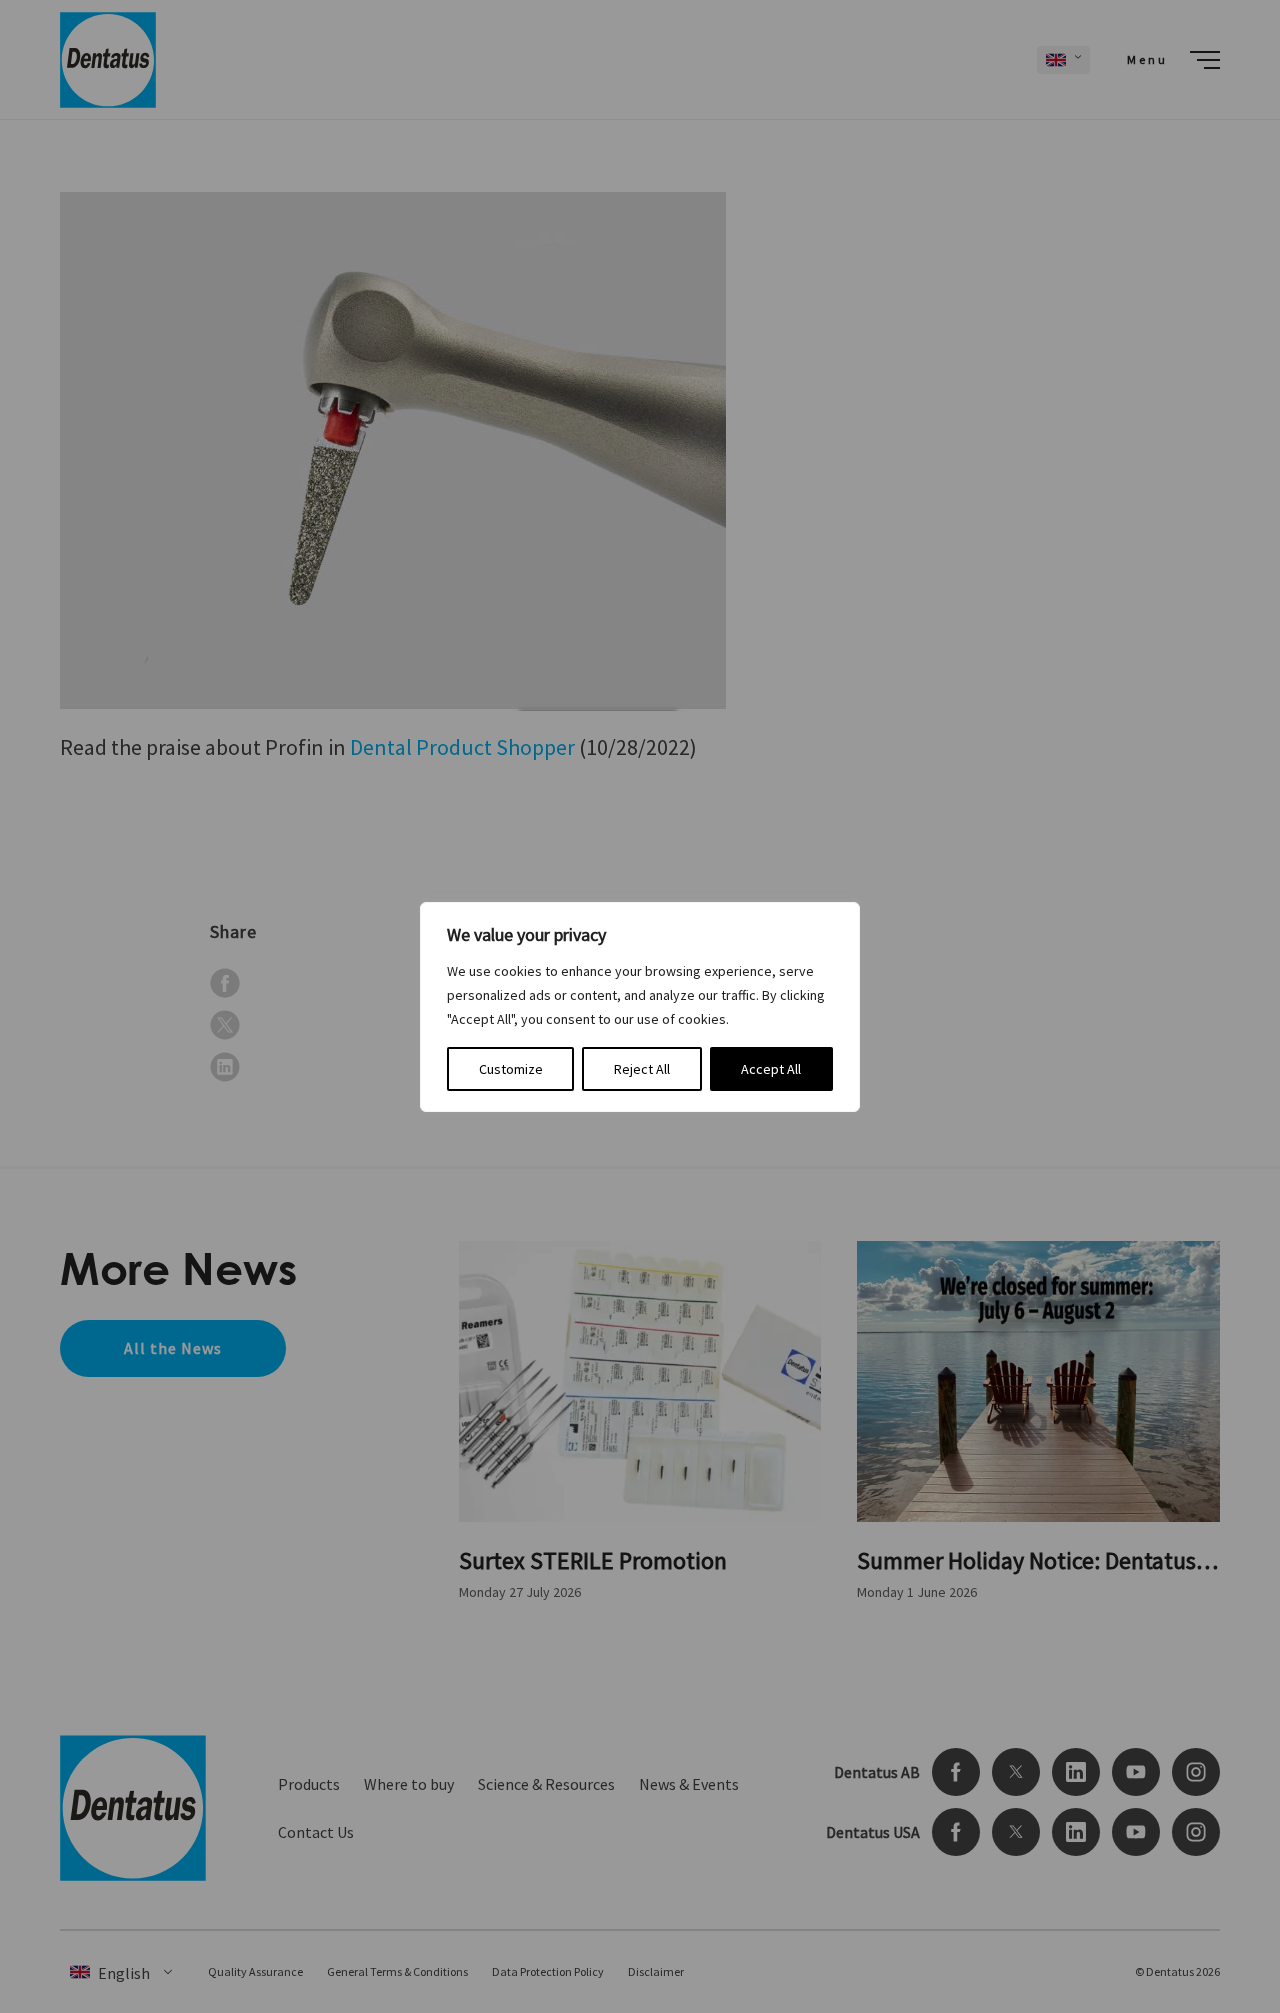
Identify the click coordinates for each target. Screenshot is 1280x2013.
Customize (511, 1069)
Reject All (642, 1069)
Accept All (771, 1069)
